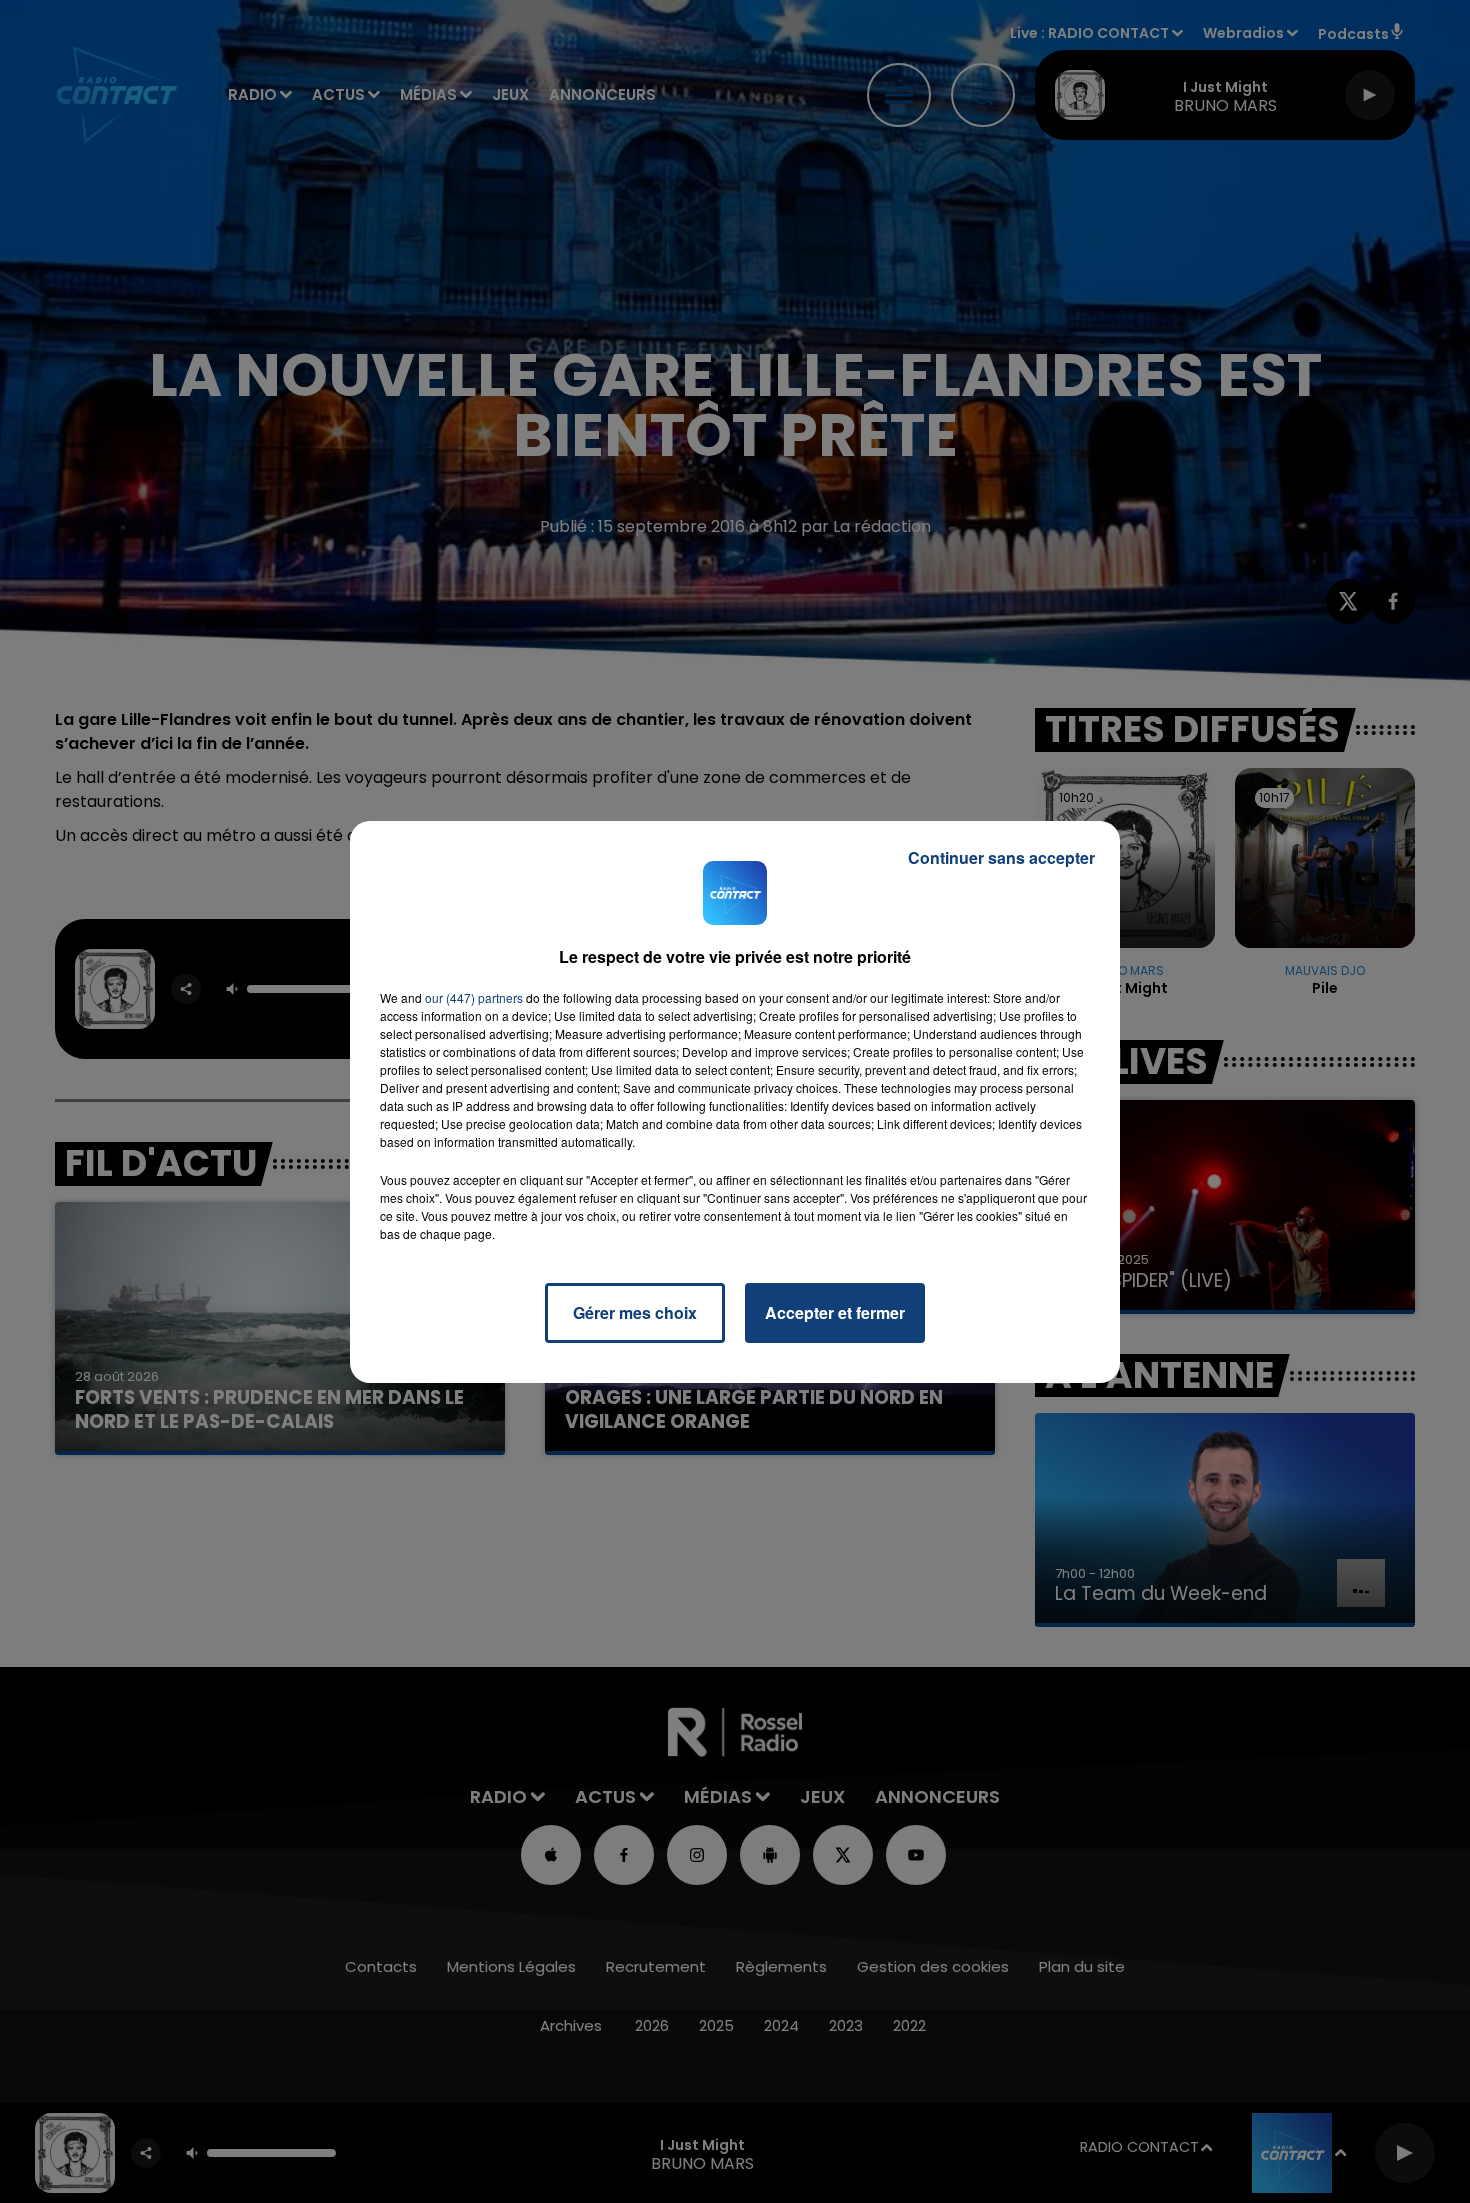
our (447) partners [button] (474, 997)
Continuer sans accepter (1001, 857)
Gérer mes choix (635, 1312)
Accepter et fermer (835, 1312)
